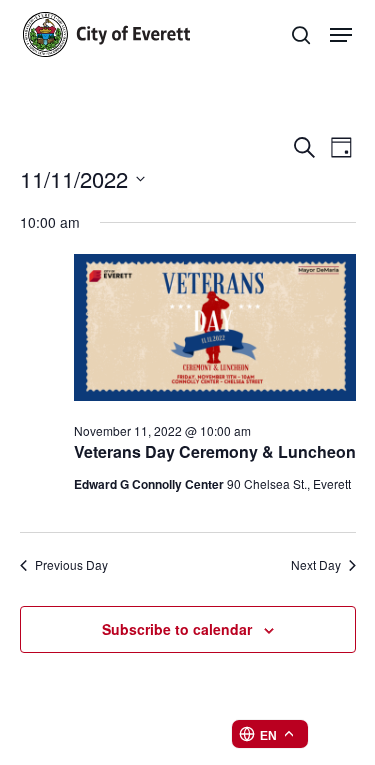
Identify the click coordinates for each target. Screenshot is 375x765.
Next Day (316, 565)
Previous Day (71, 565)
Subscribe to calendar (177, 629)
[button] (341, 35)
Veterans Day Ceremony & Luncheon (215, 451)
